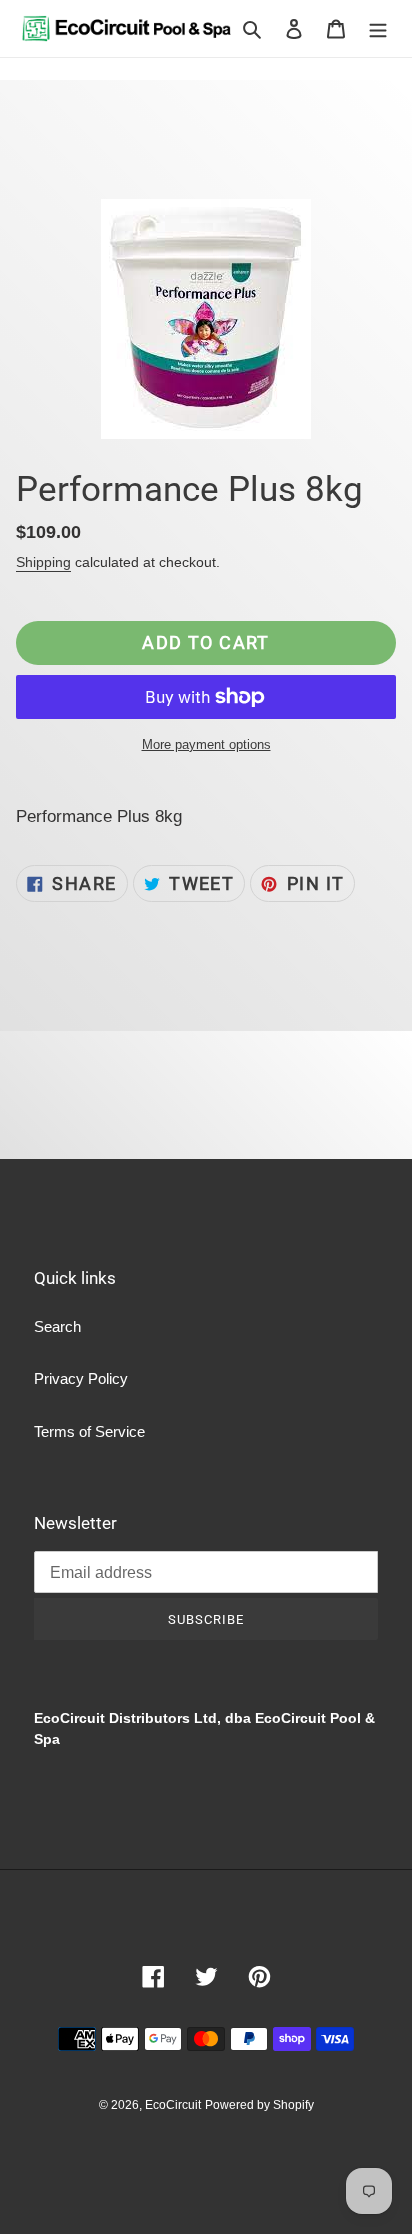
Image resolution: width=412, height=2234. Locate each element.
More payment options (206, 744)
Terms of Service (89, 1431)
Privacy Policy (81, 1378)
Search (57, 1326)
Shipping (43, 562)
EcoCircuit (173, 2105)
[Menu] (378, 28)
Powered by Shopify (259, 2105)
